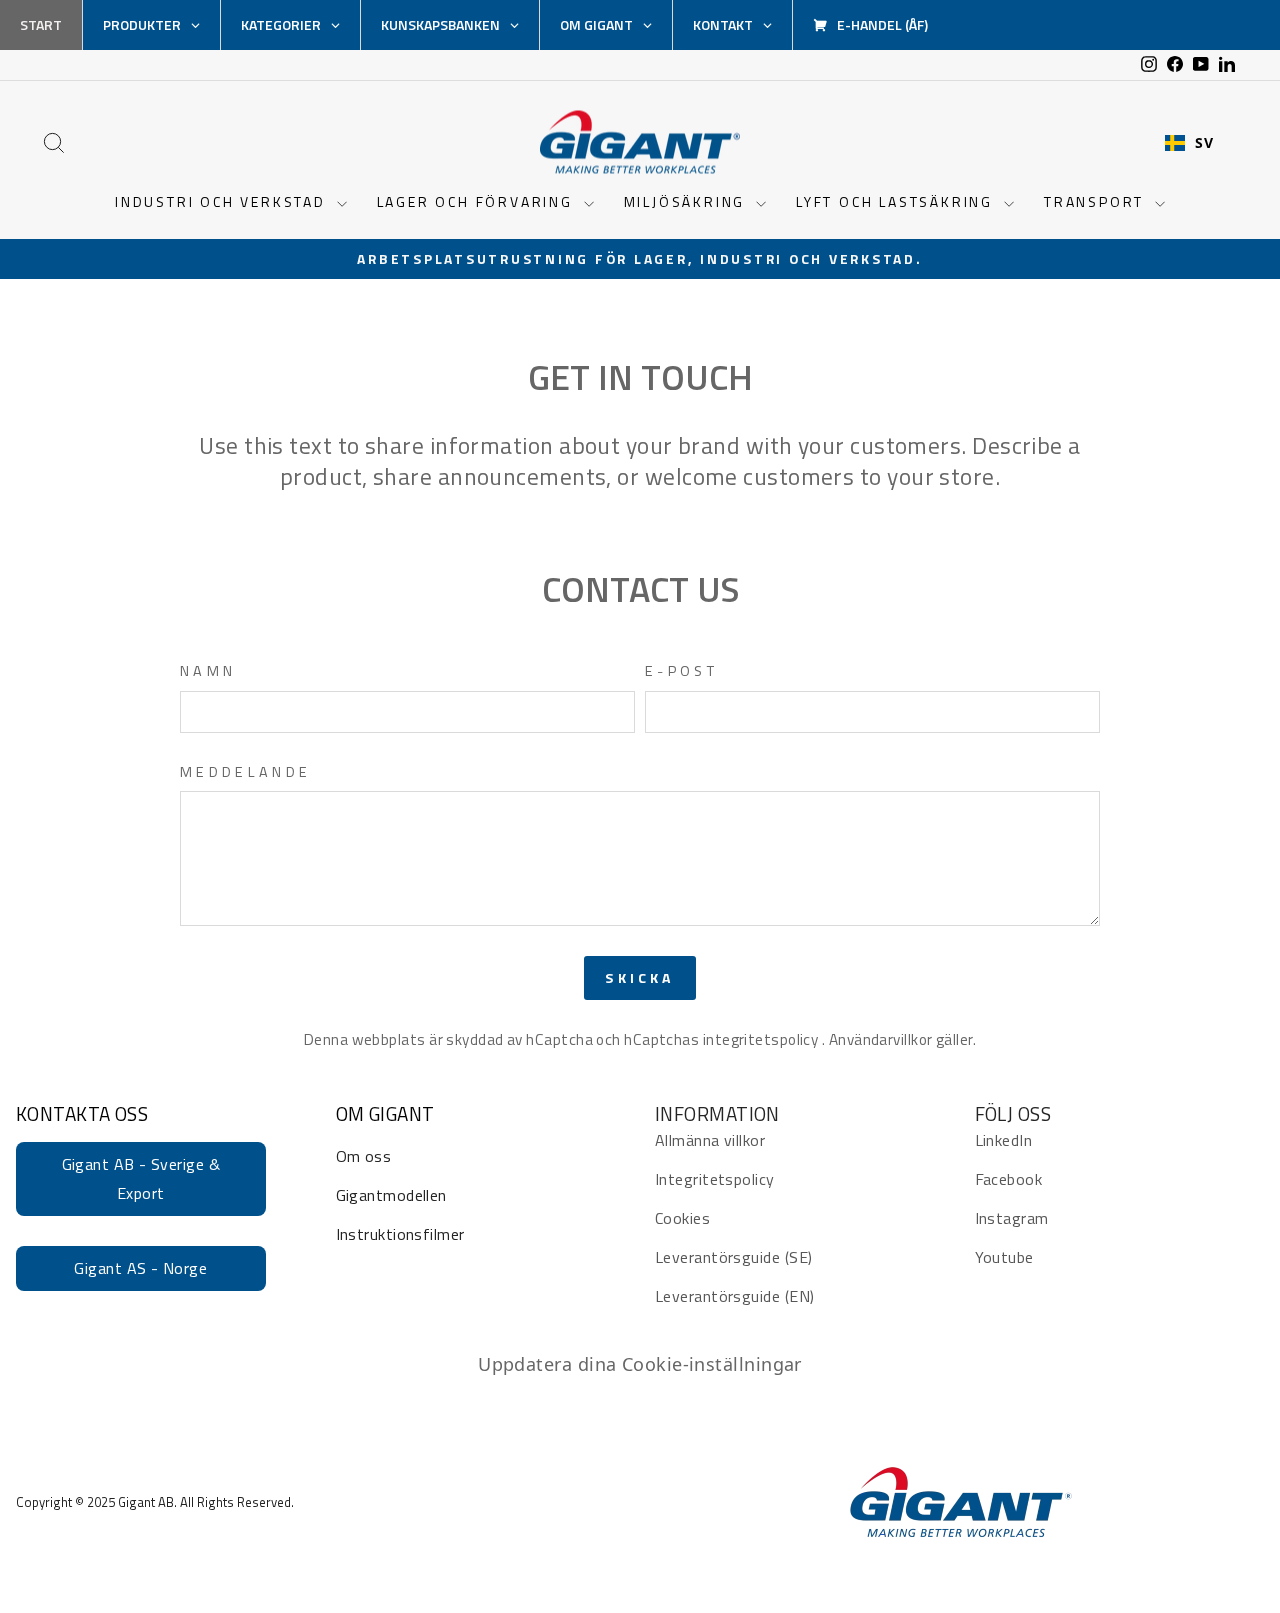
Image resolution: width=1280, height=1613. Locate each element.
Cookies (682, 1218)
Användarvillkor (882, 1039)
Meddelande (245, 772)
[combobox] (1189, 143)
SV (1204, 143)
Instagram (1012, 1218)
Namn (208, 671)
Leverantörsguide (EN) (734, 1296)
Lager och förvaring (478, 201)
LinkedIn (1004, 1140)
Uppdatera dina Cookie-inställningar (640, 1364)
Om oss (364, 1156)
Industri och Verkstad (223, 201)
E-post (681, 671)
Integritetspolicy (715, 1179)
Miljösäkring (687, 201)
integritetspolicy (762, 1039)
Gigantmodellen (391, 1195)
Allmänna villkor (710, 1140)
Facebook (1009, 1179)
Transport (1097, 201)
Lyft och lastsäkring (897, 201)
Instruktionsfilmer (400, 1234)
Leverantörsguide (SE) (733, 1257)
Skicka (639, 977)
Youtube (1004, 1257)
